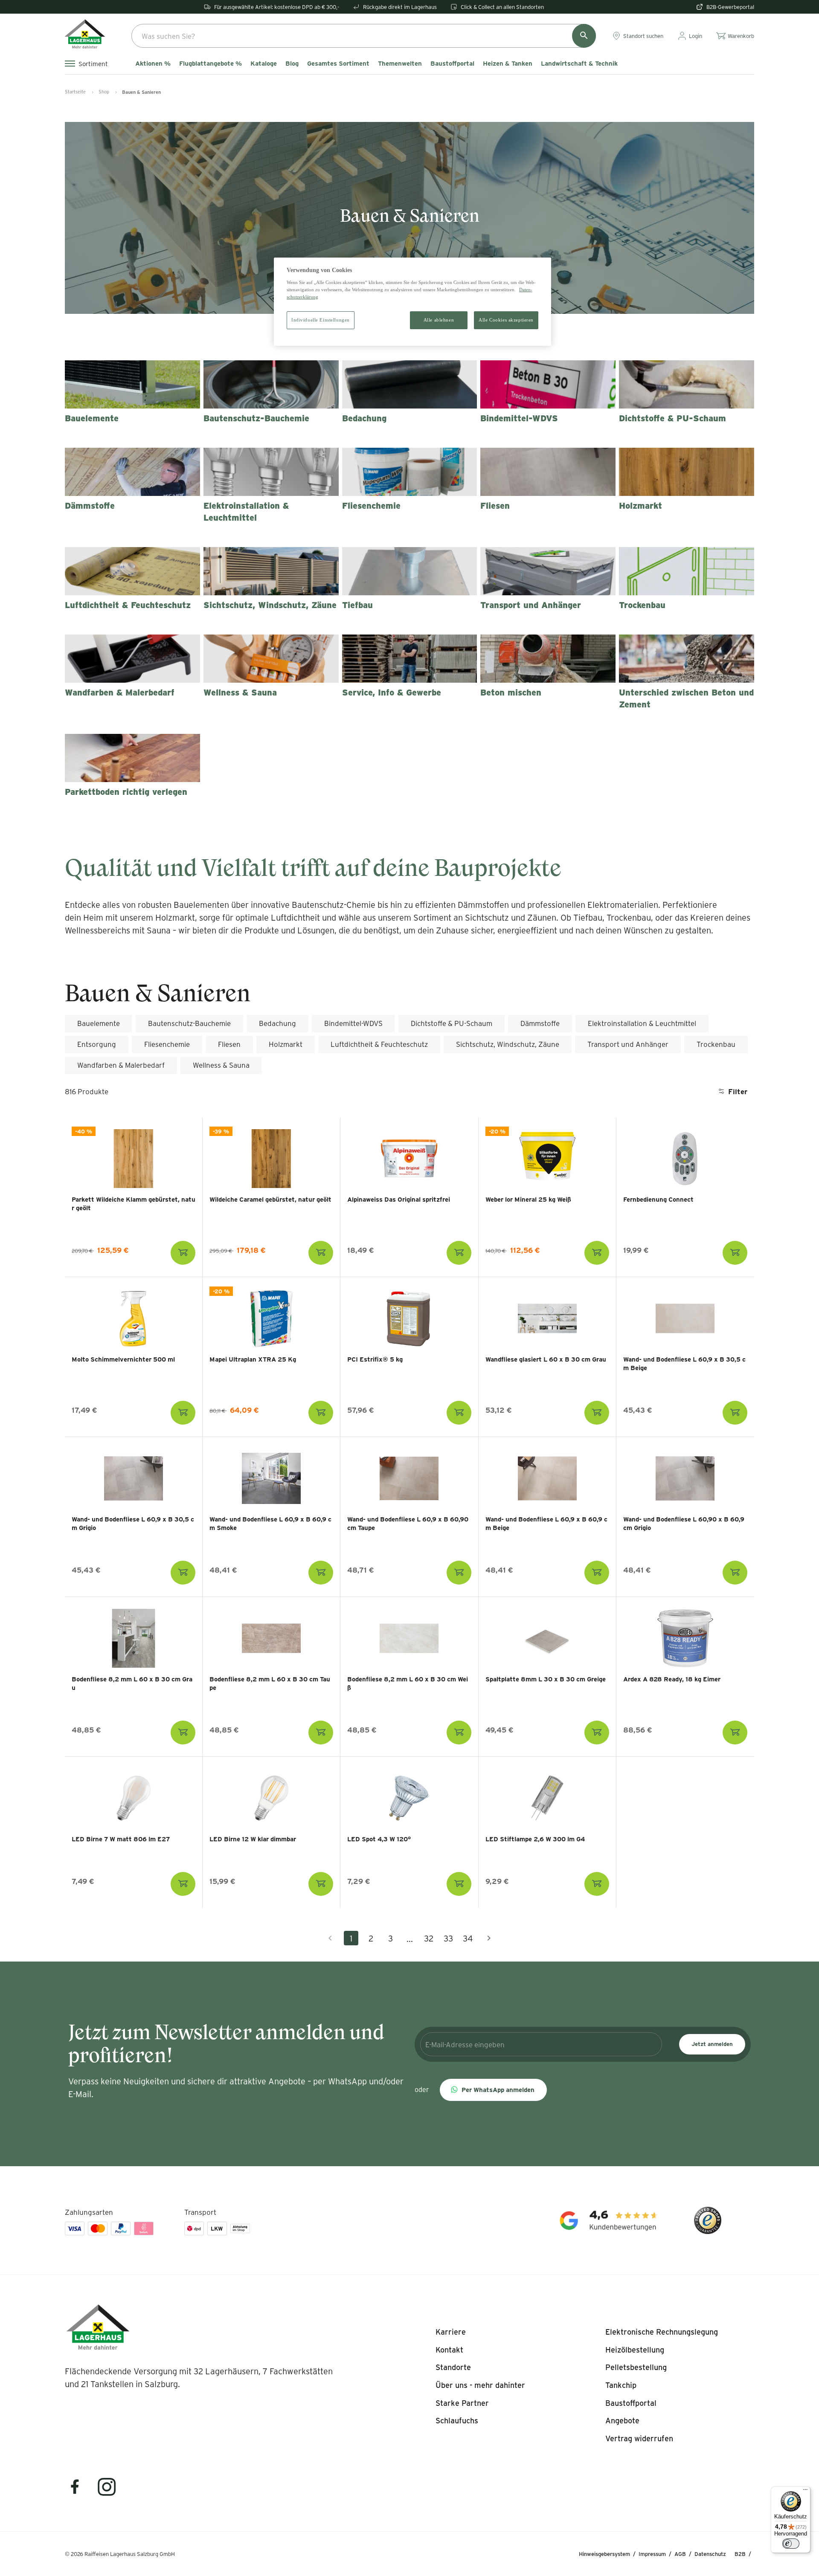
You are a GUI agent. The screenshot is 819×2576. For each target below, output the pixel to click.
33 (448, 1938)
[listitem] (451, 2332)
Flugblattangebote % (211, 64)
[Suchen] (584, 36)
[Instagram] (107, 2492)
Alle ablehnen (439, 320)
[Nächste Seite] (489, 1938)
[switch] (791, 2544)
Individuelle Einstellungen (321, 320)
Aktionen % (153, 64)
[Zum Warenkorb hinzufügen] (183, 1253)
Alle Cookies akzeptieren (506, 320)
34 (468, 1938)
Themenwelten (400, 64)
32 (429, 1938)
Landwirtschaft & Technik (579, 64)
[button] (493, 2090)
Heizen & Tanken (508, 64)
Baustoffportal (452, 64)
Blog (292, 64)
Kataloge (264, 64)
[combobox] (364, 36)
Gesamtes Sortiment (338, 64)
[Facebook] (80, 2492)
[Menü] (805, 2492)
